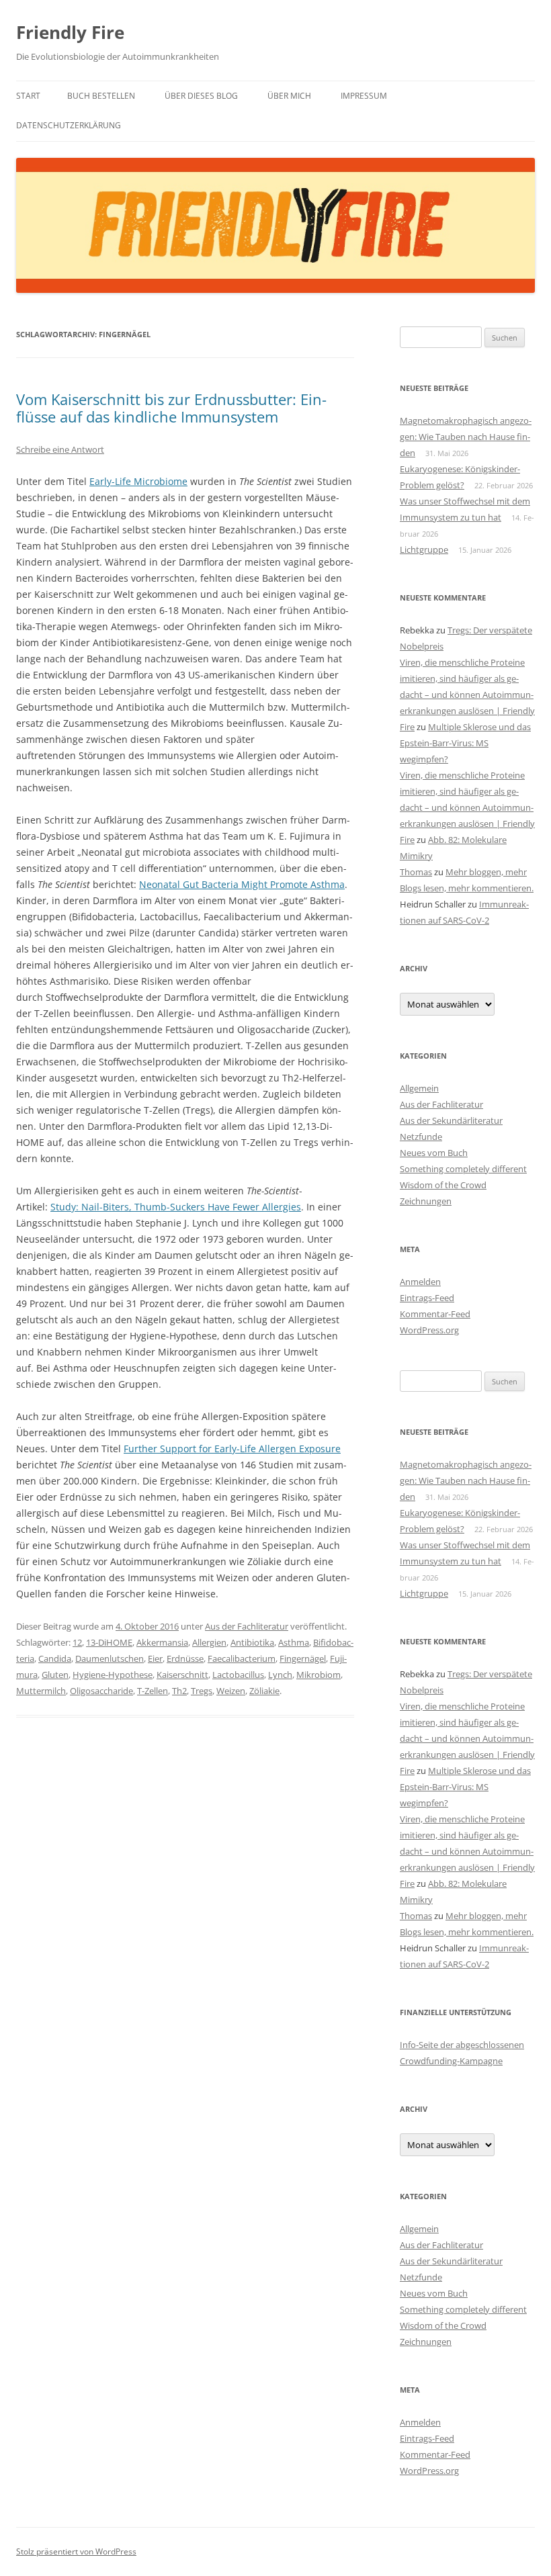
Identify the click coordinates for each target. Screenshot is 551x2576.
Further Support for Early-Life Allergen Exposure (232, 1449)
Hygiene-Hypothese (113, 1675)
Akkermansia (162, 1642)
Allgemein (419, 1088)
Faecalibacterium (242, 1658)
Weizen (231, 1691)
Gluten (55, 1675)
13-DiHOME (109, 1642)
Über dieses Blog (201, 96)
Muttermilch (41, 1691)
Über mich (289, 96)
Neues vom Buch (434, 1153)
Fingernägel (303, 1658)
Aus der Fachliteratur (247, 1626)
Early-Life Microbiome (138, 481)
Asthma (294, 1642)
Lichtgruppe (424, 549)
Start (28, 96)
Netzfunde (421, 1137)
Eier (155, 1658)
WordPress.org (429, 1330)
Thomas (416, 872)
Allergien (209, 1642)
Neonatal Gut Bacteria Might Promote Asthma (242, 884)
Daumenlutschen (110, 1658)
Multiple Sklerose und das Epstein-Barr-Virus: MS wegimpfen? (465, 743)
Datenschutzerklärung (69, 125)
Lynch (280, 1675)
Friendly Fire (70, 32)
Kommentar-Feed (435, 1314)
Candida (55, 1658)
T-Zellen (153, 1691)
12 (77, 1642)
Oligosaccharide (101, 1691)
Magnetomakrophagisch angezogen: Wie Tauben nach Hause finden (466, 437)
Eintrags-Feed (427, 1298)
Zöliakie (264, 1691)
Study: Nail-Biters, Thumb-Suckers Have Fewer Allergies (176, 1207)
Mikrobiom (319, 1675)
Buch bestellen (101, 96)
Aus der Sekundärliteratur (451, 1120)
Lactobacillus (238, 1675)
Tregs (202, 1691)
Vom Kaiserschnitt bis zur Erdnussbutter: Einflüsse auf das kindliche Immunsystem (171, 408)
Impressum (364, 96)
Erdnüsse (185, 1658)
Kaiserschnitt (182, 1675)
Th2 (179, 1691)
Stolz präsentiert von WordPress (76, 2551)
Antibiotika (252, 1642)
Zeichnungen (426, 1201)
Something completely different (463, 1169)
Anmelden (420, 1282)
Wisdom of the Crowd (443, 1185)
